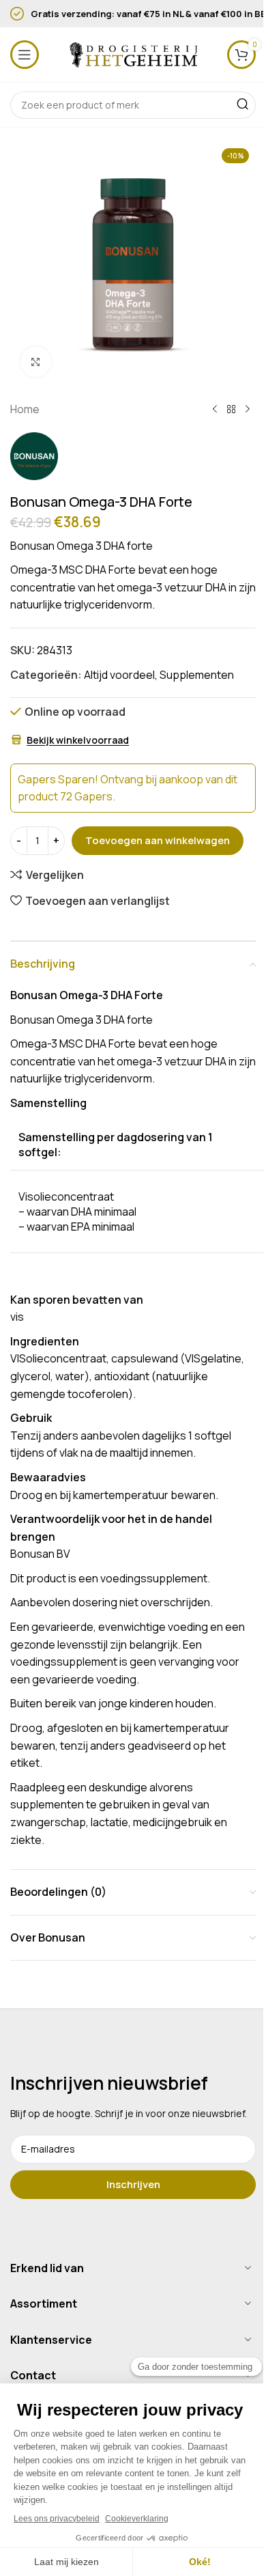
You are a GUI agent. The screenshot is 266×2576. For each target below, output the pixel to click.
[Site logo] (133, 53)
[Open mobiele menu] (25, 55)
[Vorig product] (215, 410)
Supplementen (197, 675)
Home (25, 409)
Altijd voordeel (119, 675)
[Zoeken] (242, 105)
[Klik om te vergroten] (36, 362)
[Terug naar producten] (231, 410)
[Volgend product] (248, 410)
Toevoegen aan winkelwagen (158, 840)
